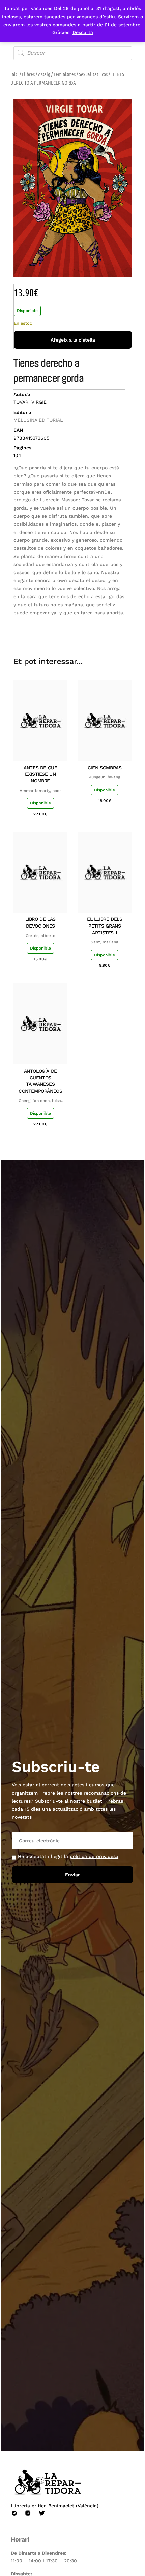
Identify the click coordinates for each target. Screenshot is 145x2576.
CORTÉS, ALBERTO (40, 936)
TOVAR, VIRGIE (30, 402)
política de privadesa (94, 1856)
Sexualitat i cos (93, 74)
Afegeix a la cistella (73, 340)
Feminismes (65, 74)
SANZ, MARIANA (105, 942)
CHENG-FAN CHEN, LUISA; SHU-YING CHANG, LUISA (40, 1101)
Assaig (44, 74)
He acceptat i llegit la (68, 1856)
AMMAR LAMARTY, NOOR (40, 791)
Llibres (28, 74)
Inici (14, 74)
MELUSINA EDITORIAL (38, 420)
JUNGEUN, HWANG (105, 777)
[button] (79, 624)
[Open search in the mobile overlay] (73, 53)
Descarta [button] (83, 32)
